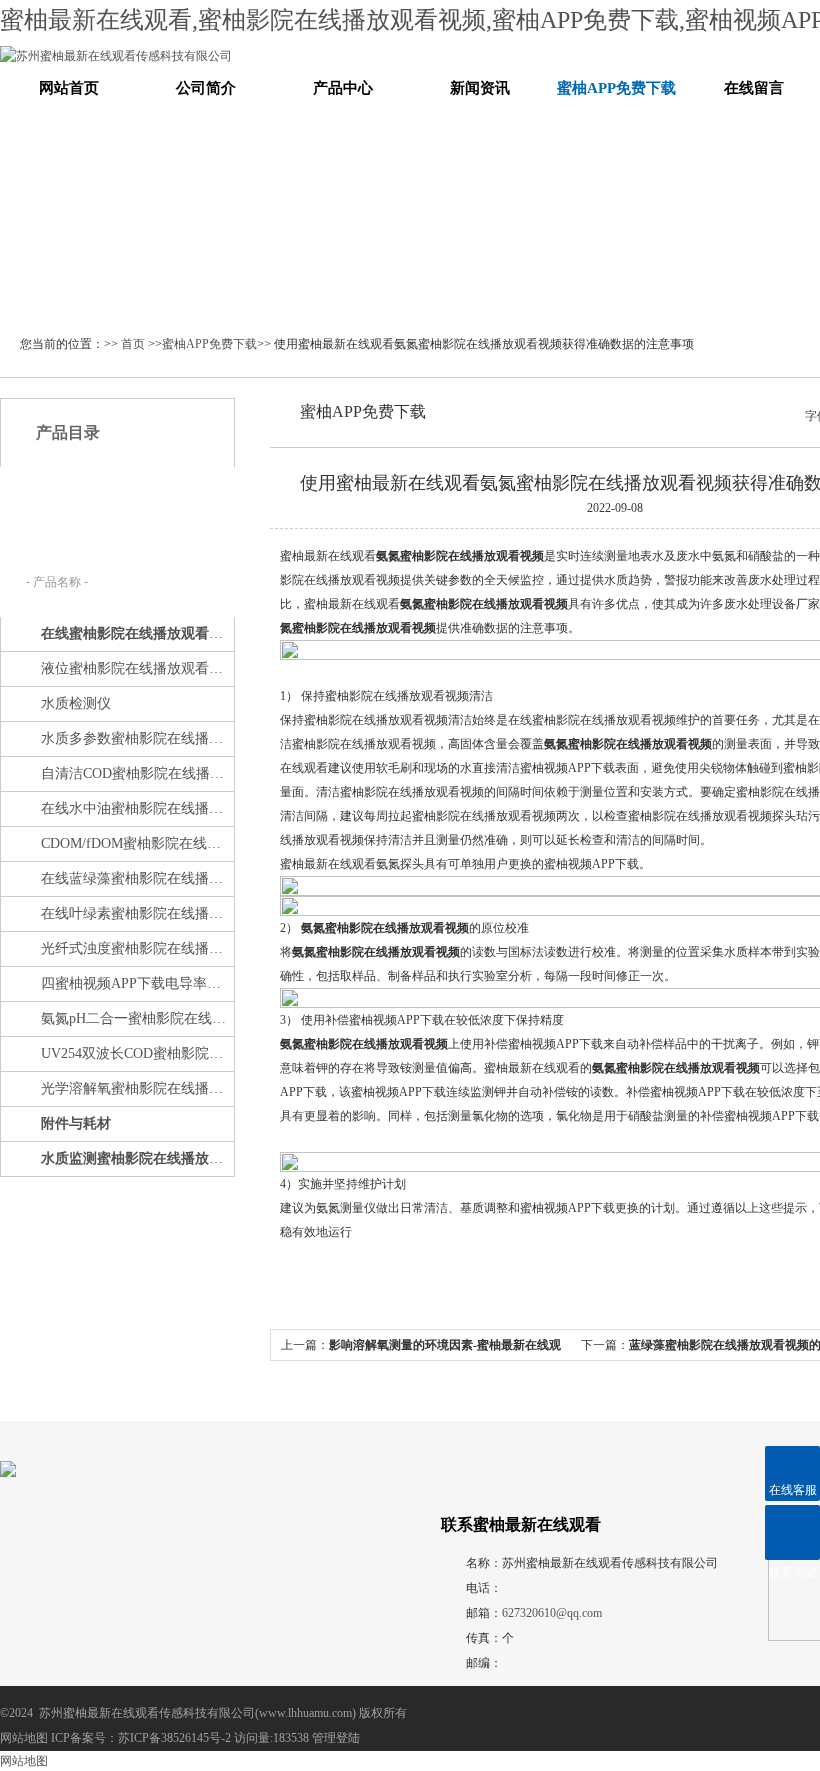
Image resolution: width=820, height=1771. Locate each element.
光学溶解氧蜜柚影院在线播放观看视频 (136, 1088)
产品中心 (343, 88)
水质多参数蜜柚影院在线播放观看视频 (136, 738)
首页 (133, 344)
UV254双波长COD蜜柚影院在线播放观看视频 (136, 1053)
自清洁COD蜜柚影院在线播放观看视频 (136, 773)
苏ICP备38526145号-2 (174, 1738)
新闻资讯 (480, 88)
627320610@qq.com (552, 1613)
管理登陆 (336, 1738)
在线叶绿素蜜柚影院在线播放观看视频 (136, 913)
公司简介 (206, 88)
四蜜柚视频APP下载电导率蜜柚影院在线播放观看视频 (136, 983)
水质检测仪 (76, 703)
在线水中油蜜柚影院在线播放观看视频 (136, 808)
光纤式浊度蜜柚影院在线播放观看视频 (136, 948)
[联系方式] (792, 1532)
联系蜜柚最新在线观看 (521, 1524)
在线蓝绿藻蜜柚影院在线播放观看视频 (136, 878)
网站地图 (24, 1738)
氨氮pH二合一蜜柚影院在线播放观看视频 (136, 1018)
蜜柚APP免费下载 (616, 88)
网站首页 (69, 88)
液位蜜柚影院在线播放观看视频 (136, 668)
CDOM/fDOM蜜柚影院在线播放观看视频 (136, 843)
